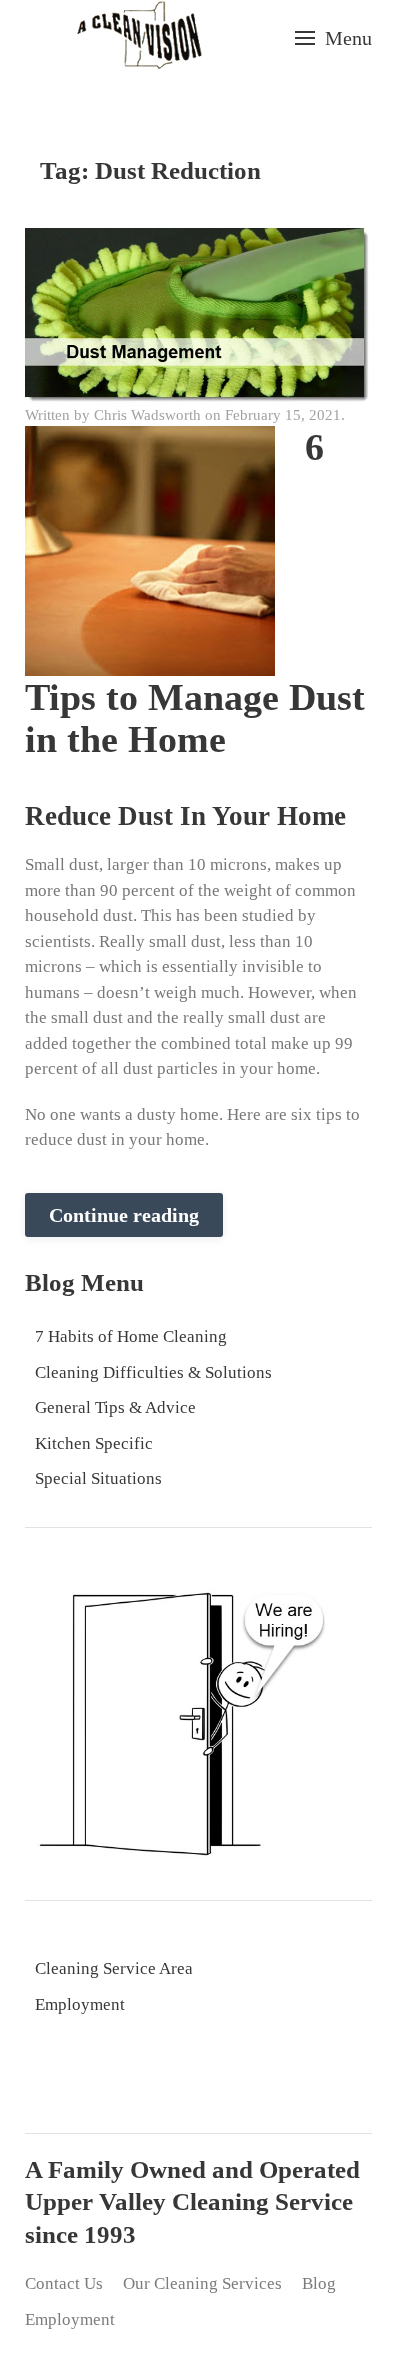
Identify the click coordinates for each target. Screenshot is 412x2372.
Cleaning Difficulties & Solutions (153, 1372)
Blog (319, 2283)
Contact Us (64, 2283)
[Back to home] (139, 37)
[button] (333, 38)
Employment (80, 2004)
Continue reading (124, 1215)
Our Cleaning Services (202, 2283)
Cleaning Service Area (114, 1968)
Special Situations (98, 1478)
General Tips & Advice (115, 1407)
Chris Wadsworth (147, 415)
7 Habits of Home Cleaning (131, 1336)
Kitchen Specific (94, 1443)
